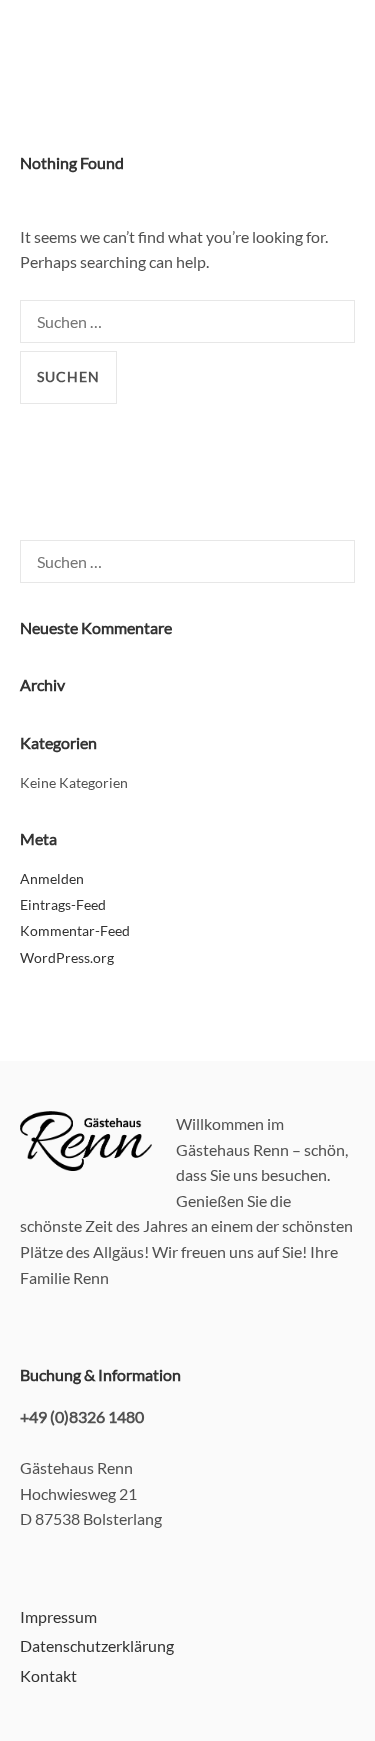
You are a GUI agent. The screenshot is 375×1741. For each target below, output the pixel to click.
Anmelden (52, 878)
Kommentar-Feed (75, 930)
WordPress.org (67, 957)
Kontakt (48, 1675)
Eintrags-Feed (63, 904)
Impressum (58, 1616)
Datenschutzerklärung (97, 1645)
